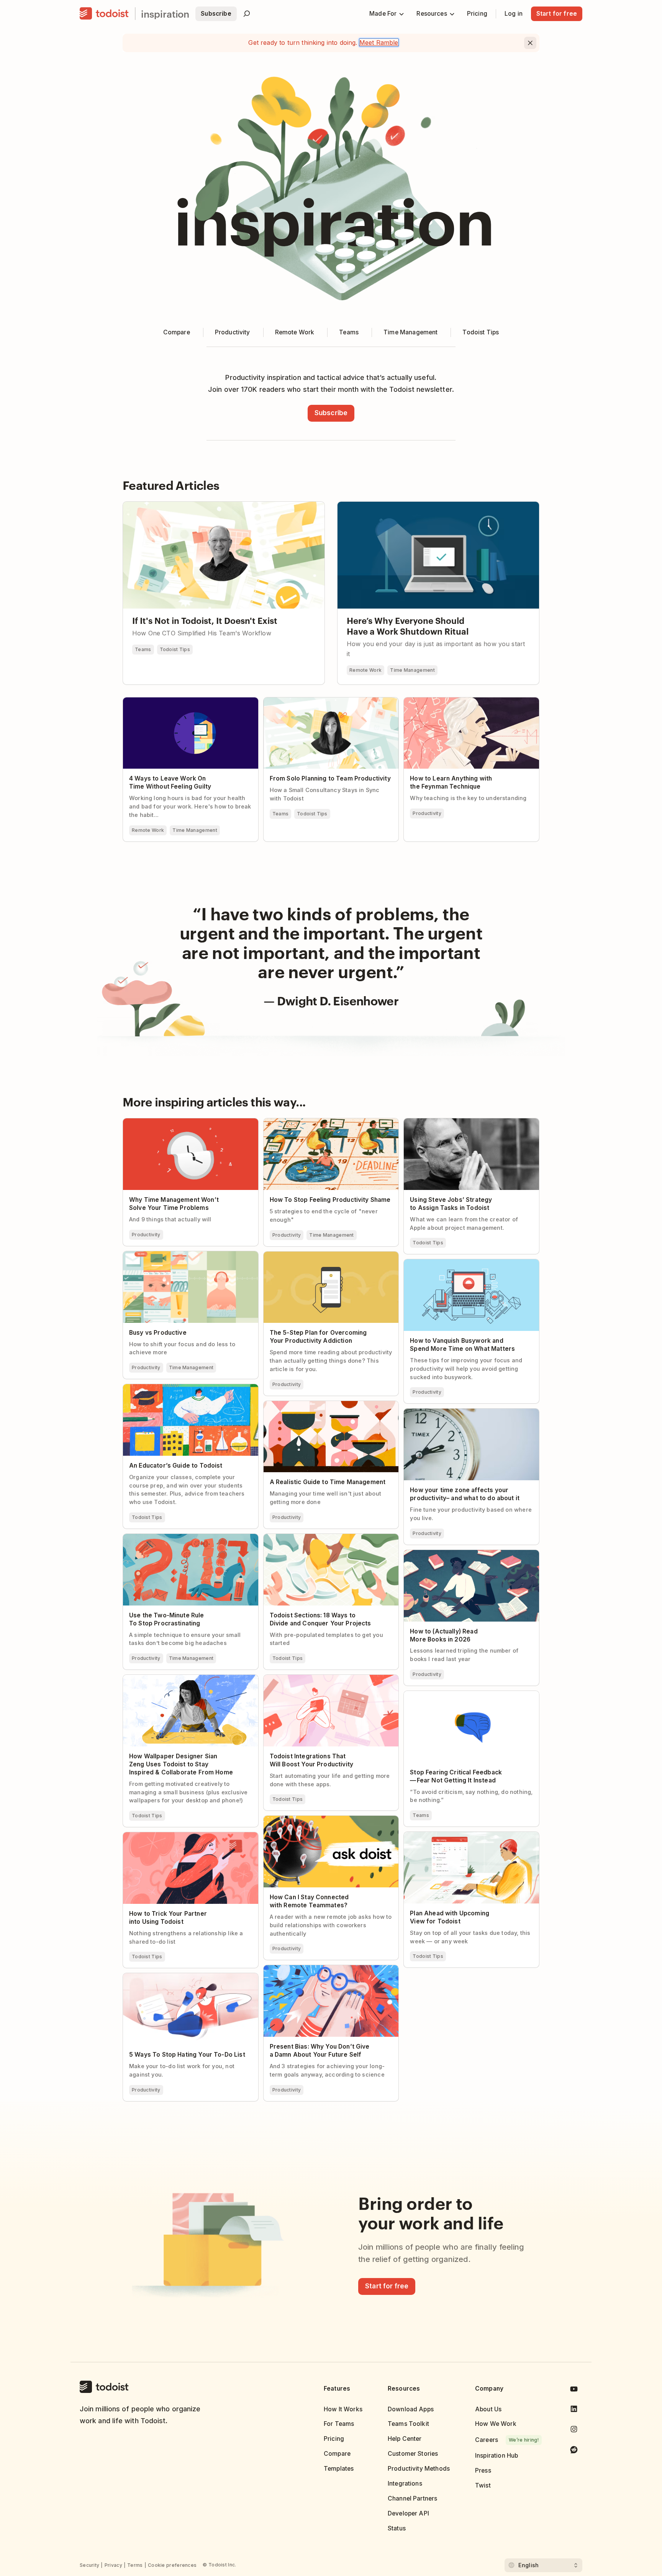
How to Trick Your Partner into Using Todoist (187, 1836)
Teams (143, 649)
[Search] (247, 14)
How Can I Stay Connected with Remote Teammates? (322, 1822)
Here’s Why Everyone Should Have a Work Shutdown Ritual (423, 505)
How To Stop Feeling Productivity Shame (323, 1122)
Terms (135, 2565)
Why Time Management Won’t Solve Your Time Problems (183, 1125)
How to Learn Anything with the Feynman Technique (465, 704)
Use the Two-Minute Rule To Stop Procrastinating (171, 1540)
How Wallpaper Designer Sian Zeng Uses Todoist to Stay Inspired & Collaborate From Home (187, 1684)
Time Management (412, 670)
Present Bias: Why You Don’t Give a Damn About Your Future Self (324, 1972)
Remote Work (365, 670)
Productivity (427, 813)
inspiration (165, 14)
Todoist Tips (175, 649)
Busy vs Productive (151, 1255)
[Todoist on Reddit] (574, 2451)
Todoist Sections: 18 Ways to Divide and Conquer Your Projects (321, 1540)
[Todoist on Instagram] (574, 2431)
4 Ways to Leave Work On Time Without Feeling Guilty (180, 704)
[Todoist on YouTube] (574, 2390)
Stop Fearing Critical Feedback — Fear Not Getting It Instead (464, 1697)
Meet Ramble (379, 43)
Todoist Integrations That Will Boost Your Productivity (323, 1681)
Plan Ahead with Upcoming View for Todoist (467, 1835)
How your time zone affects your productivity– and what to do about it (458, 1415)
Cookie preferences (172, 2565)
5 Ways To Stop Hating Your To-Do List (179, 1977)
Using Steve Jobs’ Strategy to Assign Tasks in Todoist (469, 1125)
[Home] (104, 14)
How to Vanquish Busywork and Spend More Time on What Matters (468, 1266)
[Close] (530, 43)
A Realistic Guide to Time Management (320, 1404)
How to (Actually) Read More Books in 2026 (466, 1553)
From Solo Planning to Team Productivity (323, 701)
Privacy (113, 2565)
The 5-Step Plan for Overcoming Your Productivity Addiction (318, 1258)
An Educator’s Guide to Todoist (168, 1388)
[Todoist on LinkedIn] (574, 2410)
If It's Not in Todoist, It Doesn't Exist (175, 505)
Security (89, 2565)
